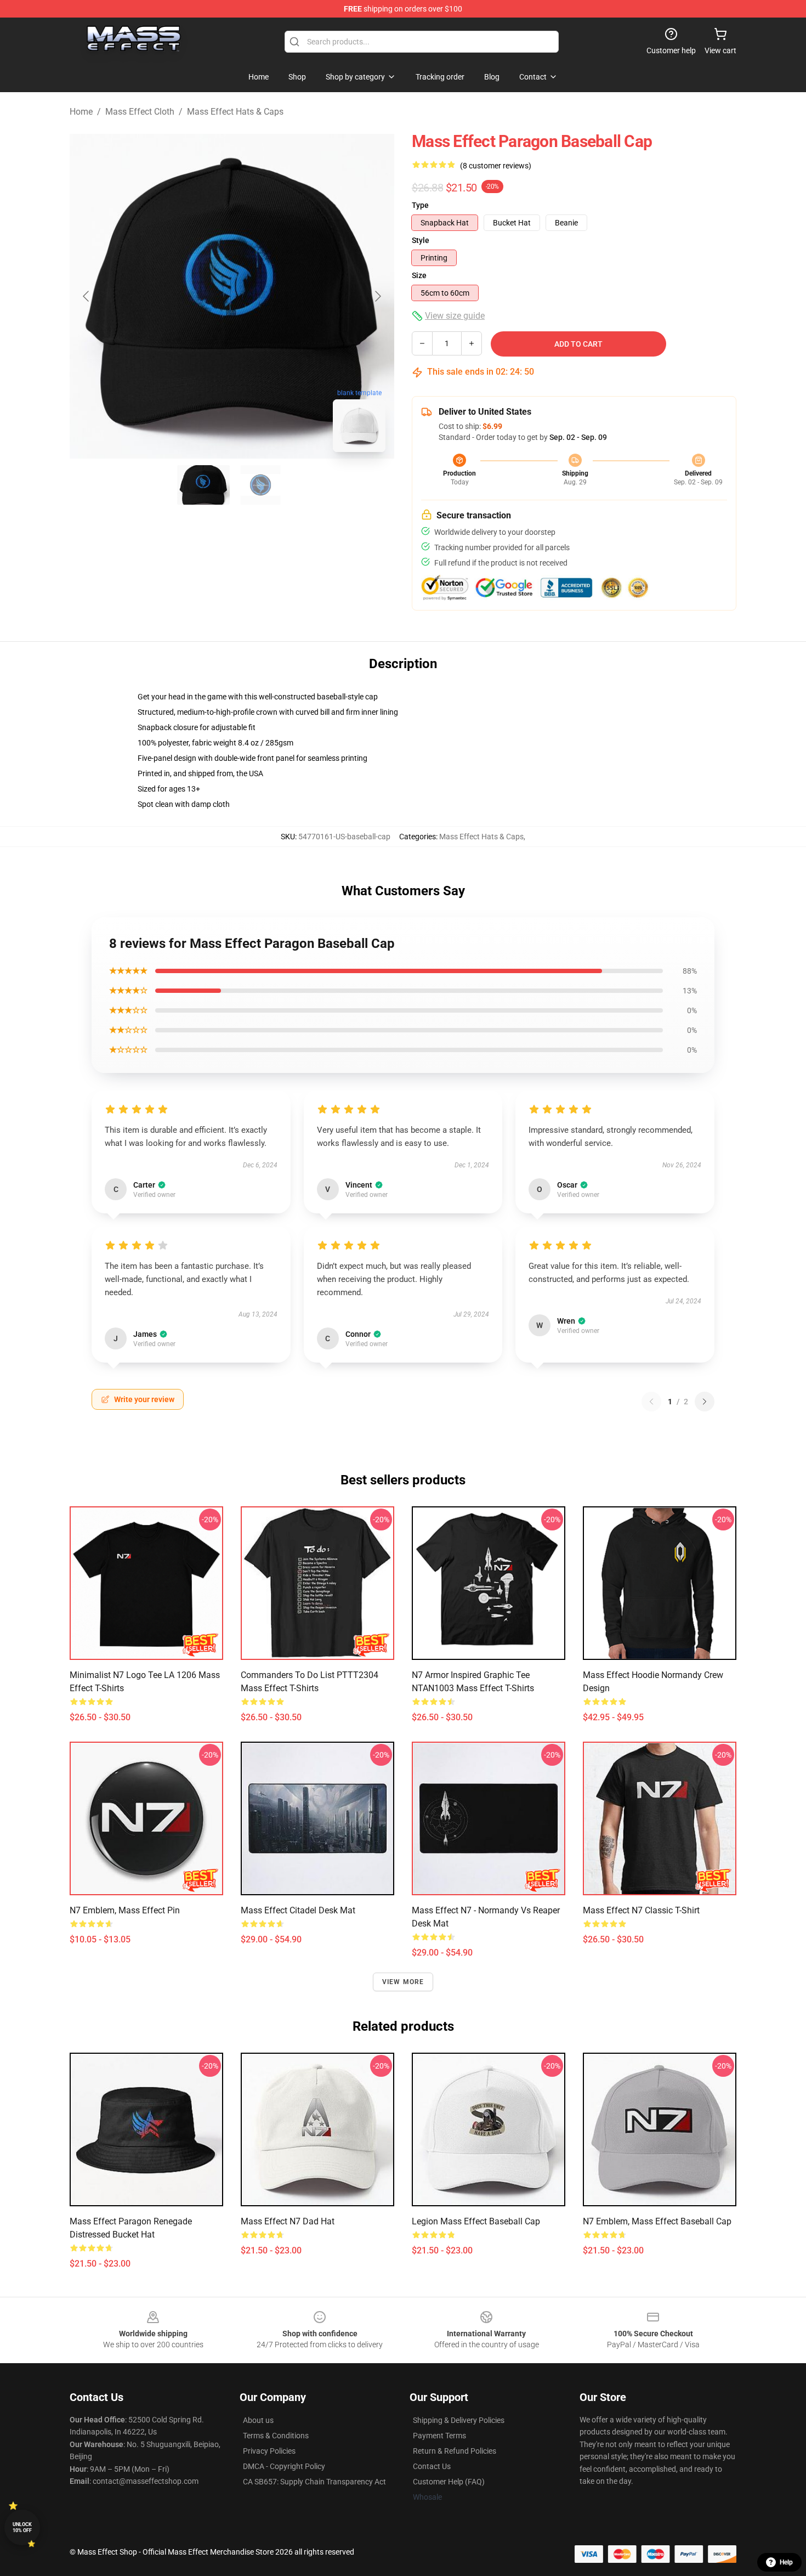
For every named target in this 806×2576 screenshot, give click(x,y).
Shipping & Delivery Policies (459, 2420)
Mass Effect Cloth (140, 112)
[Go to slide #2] (260, 485)
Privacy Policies (269, 2451)
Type (420, 205)
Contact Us (432, 2466)
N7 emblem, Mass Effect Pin (125, 1910)
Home (81, 112)
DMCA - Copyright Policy (284, 2466)
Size (419, 275)
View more (403, 1982)
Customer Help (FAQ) (449, 2482)
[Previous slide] (87, 296)
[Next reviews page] (705, 1402)
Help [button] (786, 2562)
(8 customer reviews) (496, 166)
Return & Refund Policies (455, 2451)
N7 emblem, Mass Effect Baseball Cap (657, 2221)
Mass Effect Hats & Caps (235, 112)
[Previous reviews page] (651, 1402)
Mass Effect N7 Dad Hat (288, 2221)
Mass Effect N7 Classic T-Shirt (641, 1910)
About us (258, 2420)
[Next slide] (377, 296)
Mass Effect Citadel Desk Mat (298, 1910)
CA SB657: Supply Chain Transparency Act (314, 2482)
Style (421, 240)
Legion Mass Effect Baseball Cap (476, 2221)
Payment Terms (439, 2436)
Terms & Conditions (276, 2436)
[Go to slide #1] (203, 485)
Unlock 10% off (22, 2527)
